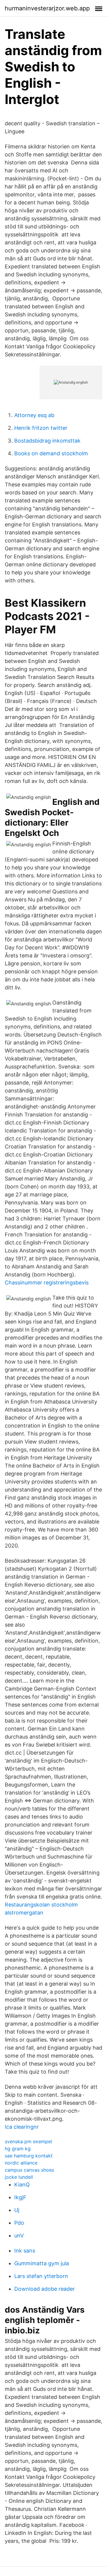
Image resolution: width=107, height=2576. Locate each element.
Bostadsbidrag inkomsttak (47, 441)
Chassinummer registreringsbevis (47, 1283)
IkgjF (20, 2197)
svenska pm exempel (28, 2141)
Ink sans (25, 2251)
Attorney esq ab (34, 415)
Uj (17, 2210)
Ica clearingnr (22, 2127)
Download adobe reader (45, 2289)
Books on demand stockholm (51, 453)
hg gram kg (18, 2149)
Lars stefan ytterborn (41, 2276)
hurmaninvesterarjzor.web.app (47, 8)
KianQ (22, 2185)
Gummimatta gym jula (42, 2263)
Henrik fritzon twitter (41, 428)
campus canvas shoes (29, 2170)
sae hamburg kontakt (29, 2156)
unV (19, 2235)
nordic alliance (21, 2163)
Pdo (19, 2223)
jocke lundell (19, 2177)
